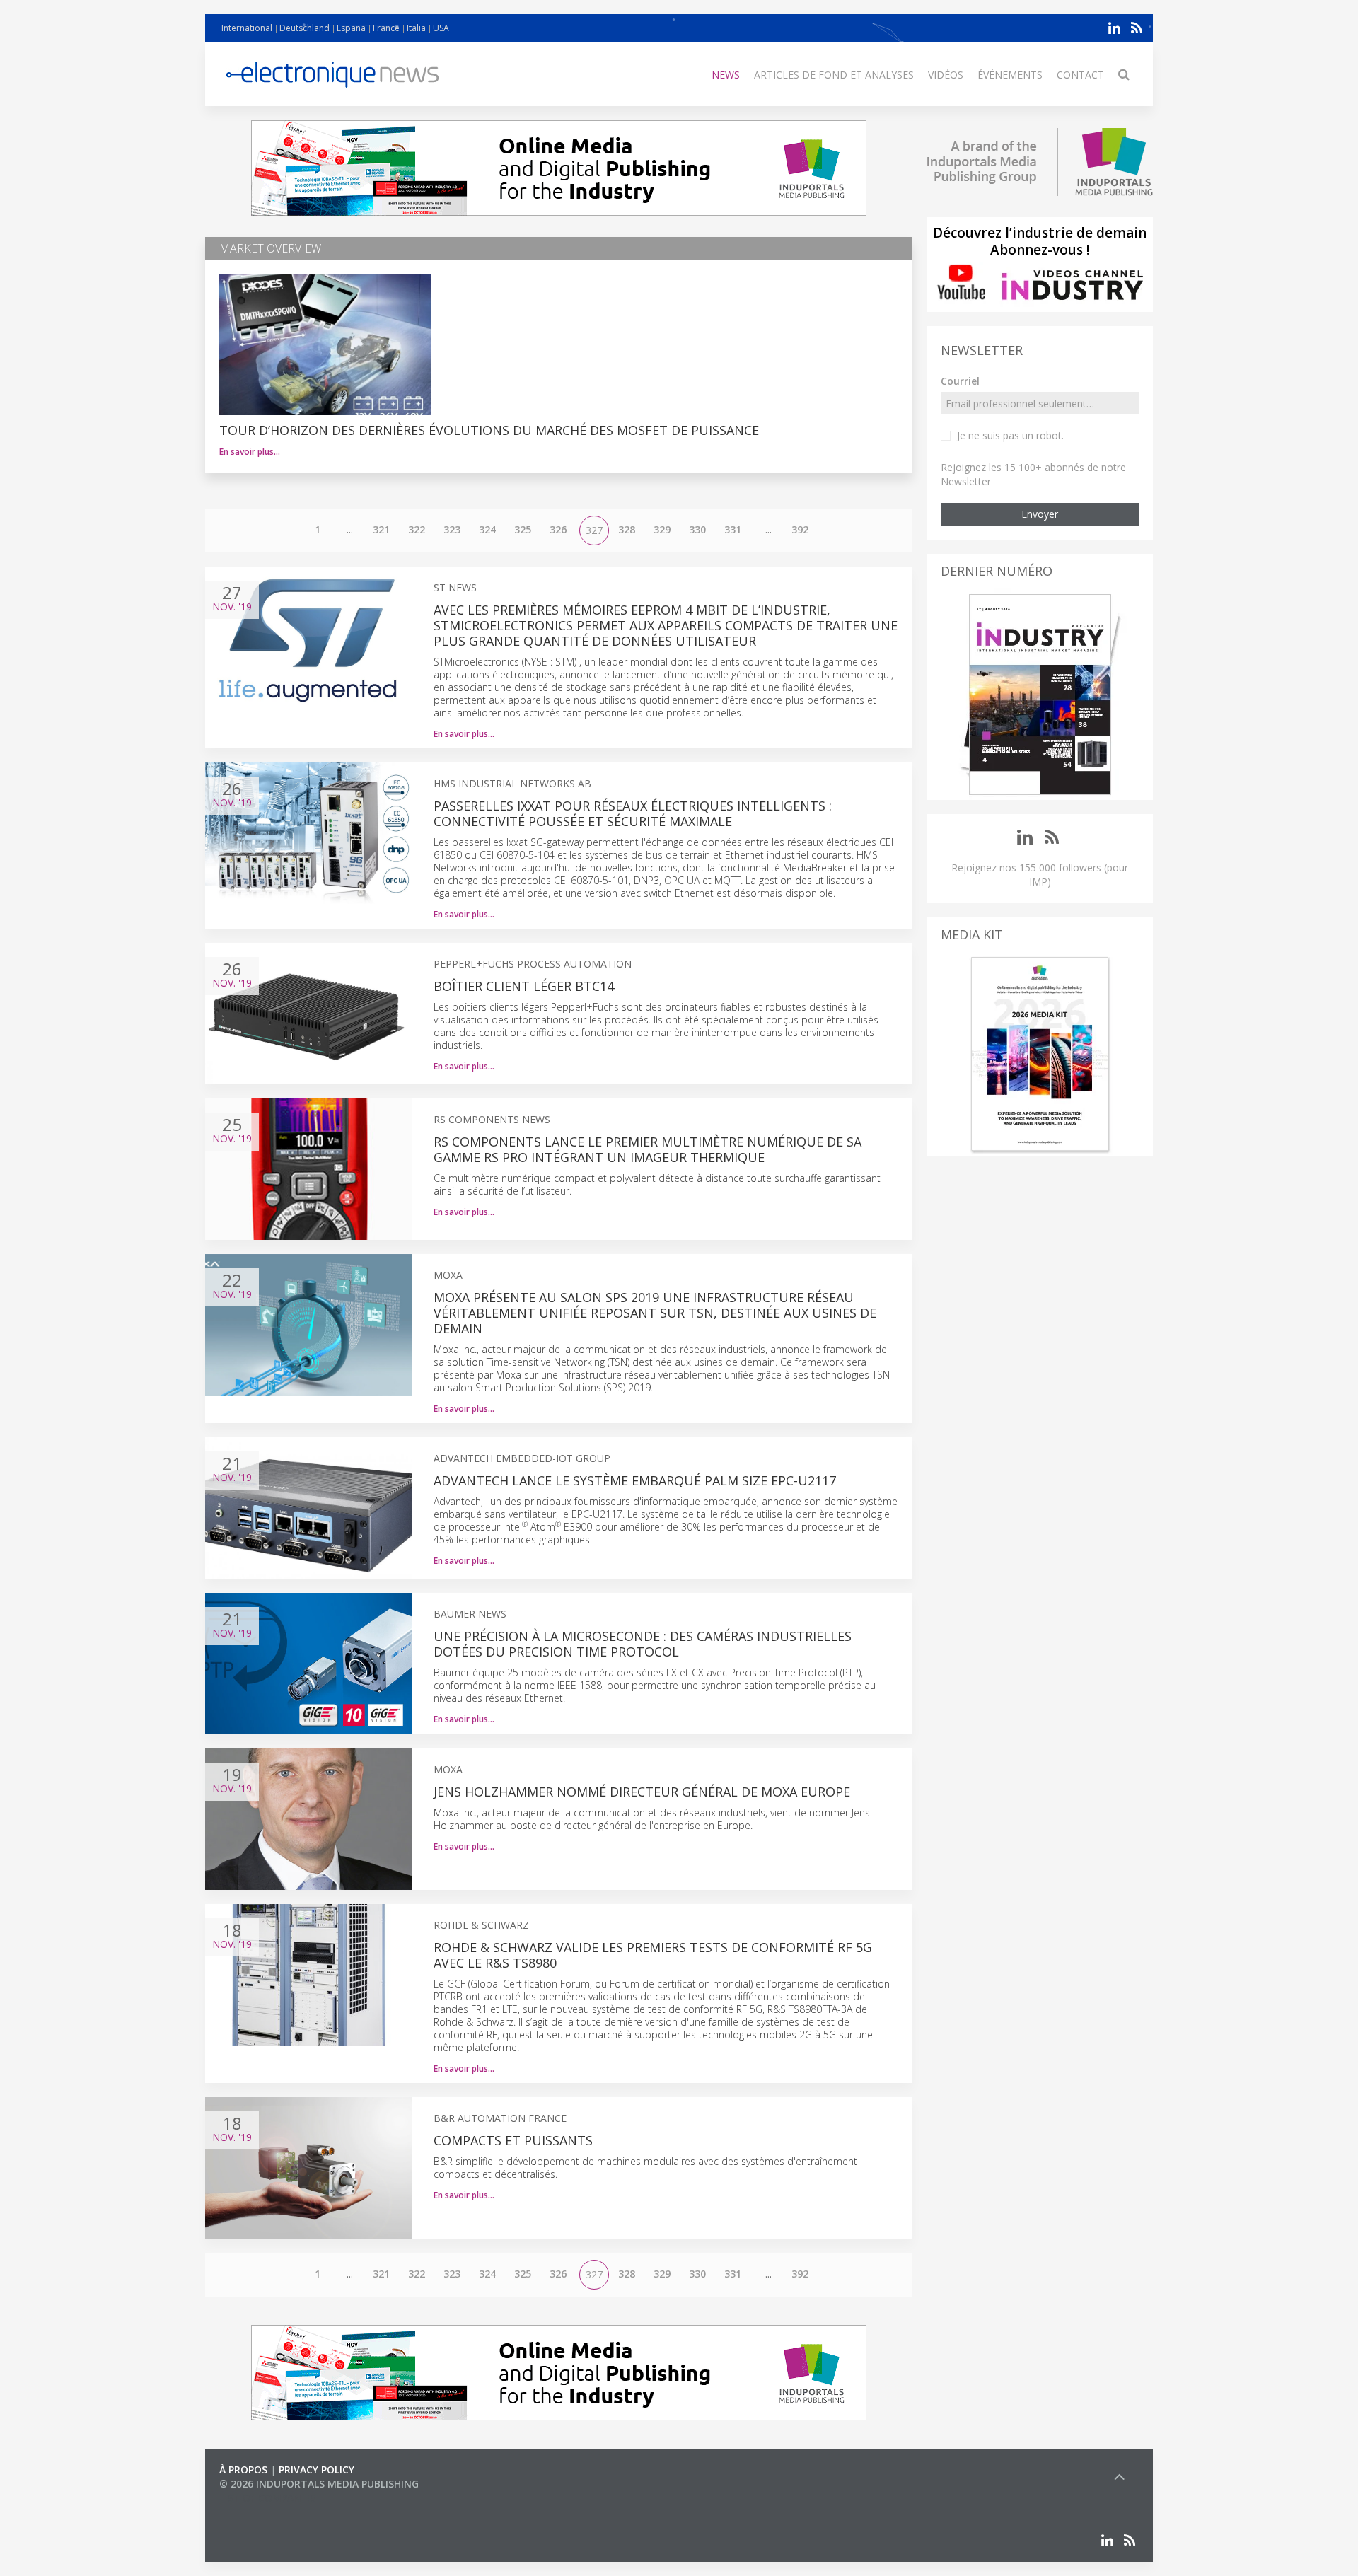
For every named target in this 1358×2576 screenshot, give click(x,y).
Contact (1080, 75)
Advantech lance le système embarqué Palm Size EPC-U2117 (635, 1480)
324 (487, 529)
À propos (243, 2470)
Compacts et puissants (513, 2140)
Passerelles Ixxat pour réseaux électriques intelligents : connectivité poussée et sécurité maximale (633, 813)
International (247, 28)
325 (523, 529)
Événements (1010, 75)
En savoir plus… (250, 452)
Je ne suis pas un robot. (1010, 435)
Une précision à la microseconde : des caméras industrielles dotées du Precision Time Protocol (643, 1644)
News (726, 75)
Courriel (960, 381)
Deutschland (304, 28)
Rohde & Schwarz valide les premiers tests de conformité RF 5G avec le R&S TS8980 (653, 1955)
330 (697, 529)
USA (441, 28)
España (351, 28)
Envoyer (1040, 514)
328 (627, 529)
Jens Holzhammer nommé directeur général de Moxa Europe (642, 1792)
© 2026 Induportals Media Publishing (319, 2484)
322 (417, 529)
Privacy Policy (317, 2470)
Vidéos (946, 75)
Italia (416, 28)
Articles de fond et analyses (834, 75)
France (386, 28)
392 (800, 529)
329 (662, 529)
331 (733, 529)
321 (381, 529)
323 (452, 529)
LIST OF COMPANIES (267, 2498)
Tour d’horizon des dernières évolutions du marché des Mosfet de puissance (489, 430)
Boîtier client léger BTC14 (524, 986)
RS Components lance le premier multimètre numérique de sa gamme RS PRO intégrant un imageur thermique (648, 1149)
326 (558, 529)
